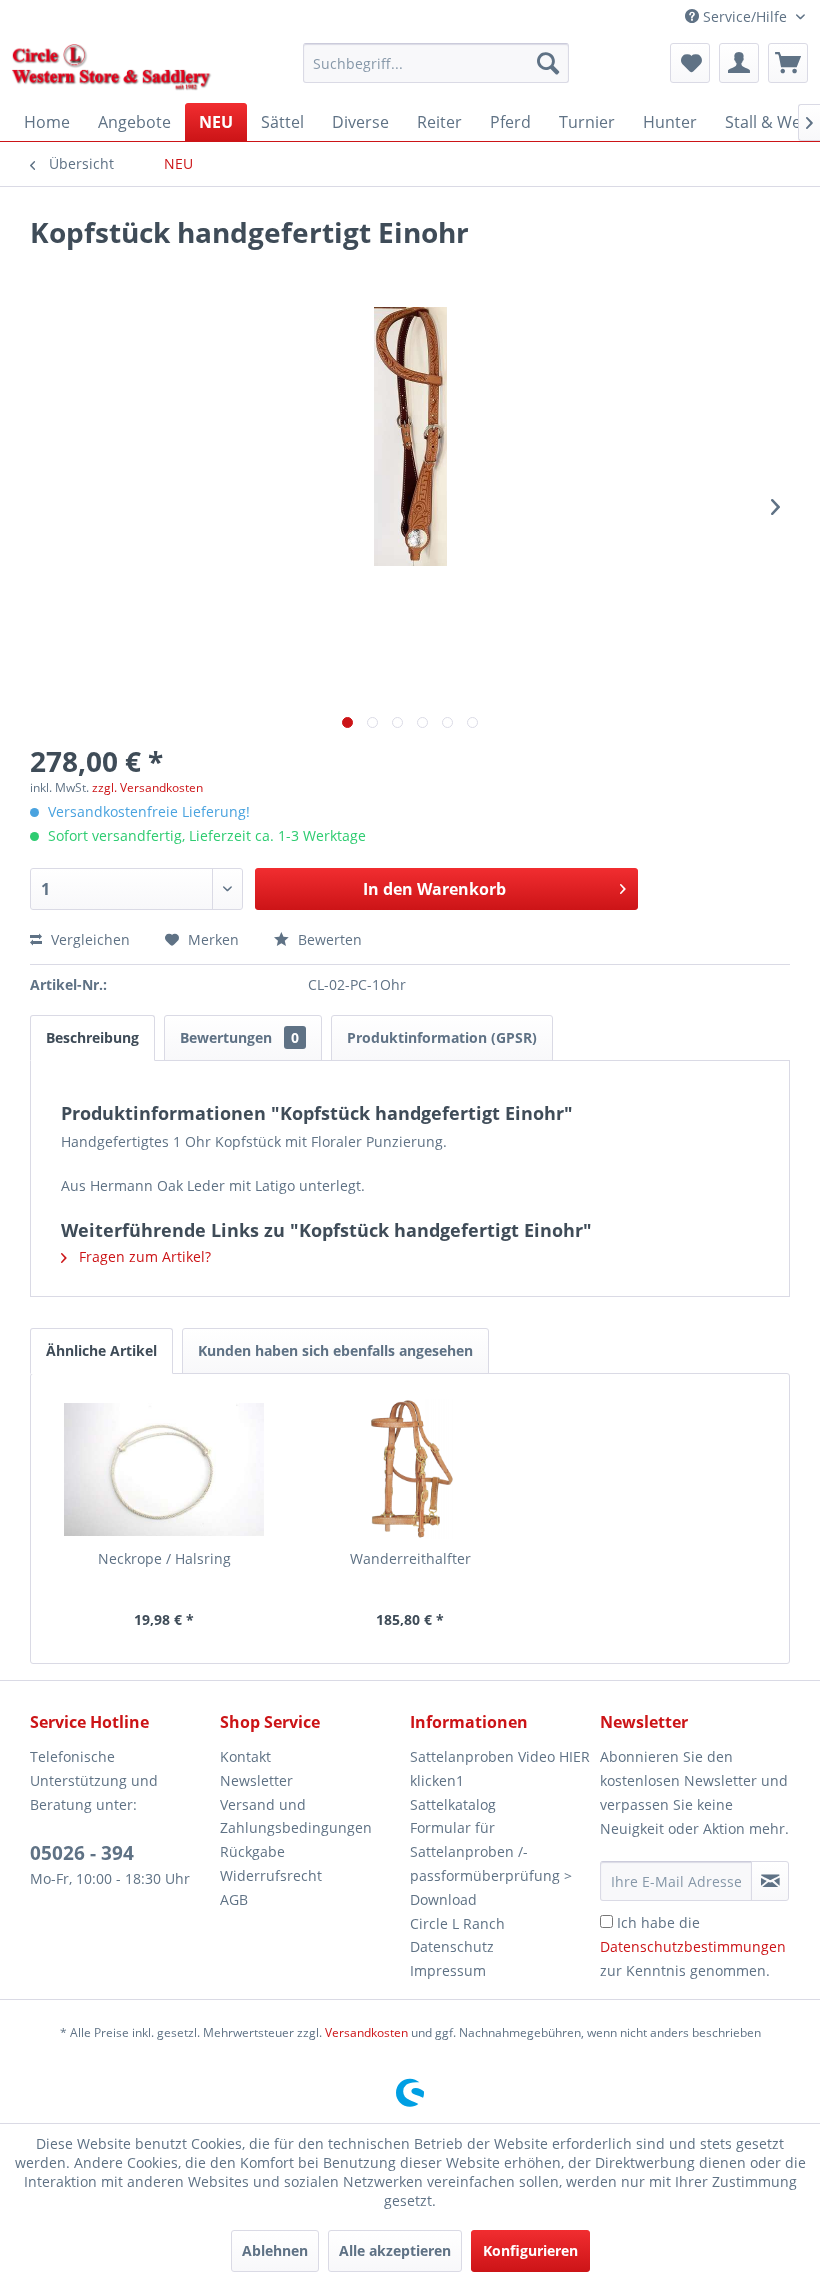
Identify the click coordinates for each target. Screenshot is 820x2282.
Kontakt (245, 1756)
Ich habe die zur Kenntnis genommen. (693, 1946)
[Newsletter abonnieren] (770, 1881)
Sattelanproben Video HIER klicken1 (500, 1768)
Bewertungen (239, 1037)
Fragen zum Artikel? (143, 1256)
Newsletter (256, 1780)
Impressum (448, 1970)
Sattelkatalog (453, 1804)
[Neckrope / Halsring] (164, 1469)
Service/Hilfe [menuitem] (745, 16)
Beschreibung (92, 1037)
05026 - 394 (82, 1853)
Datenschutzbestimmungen (693, 1946)
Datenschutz (452, 1946)
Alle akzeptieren (395, 2250)
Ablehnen (275, 2250)
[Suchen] (548, 63)
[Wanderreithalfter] (410, 1469)
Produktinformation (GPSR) (442, 1037)
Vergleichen (88, 939)
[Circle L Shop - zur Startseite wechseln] (111, 68)
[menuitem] (436, 63)
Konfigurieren (530, 2250)
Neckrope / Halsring (164, 1558)
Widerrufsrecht (271, 1875)
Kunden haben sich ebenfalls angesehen (335, 1350)
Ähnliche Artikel (101, 1350)
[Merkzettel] (690, 63)
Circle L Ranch (457, 1923)
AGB (234, 1899)
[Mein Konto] (739, 63)
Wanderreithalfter (410, 1558)
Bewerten (328, 939)
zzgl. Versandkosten (147, 787)
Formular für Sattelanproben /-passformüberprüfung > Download (491, 1863)
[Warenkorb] (788, 63)
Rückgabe (252, 1851)
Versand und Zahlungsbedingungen (296, 1816)
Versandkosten (366, 2032)
